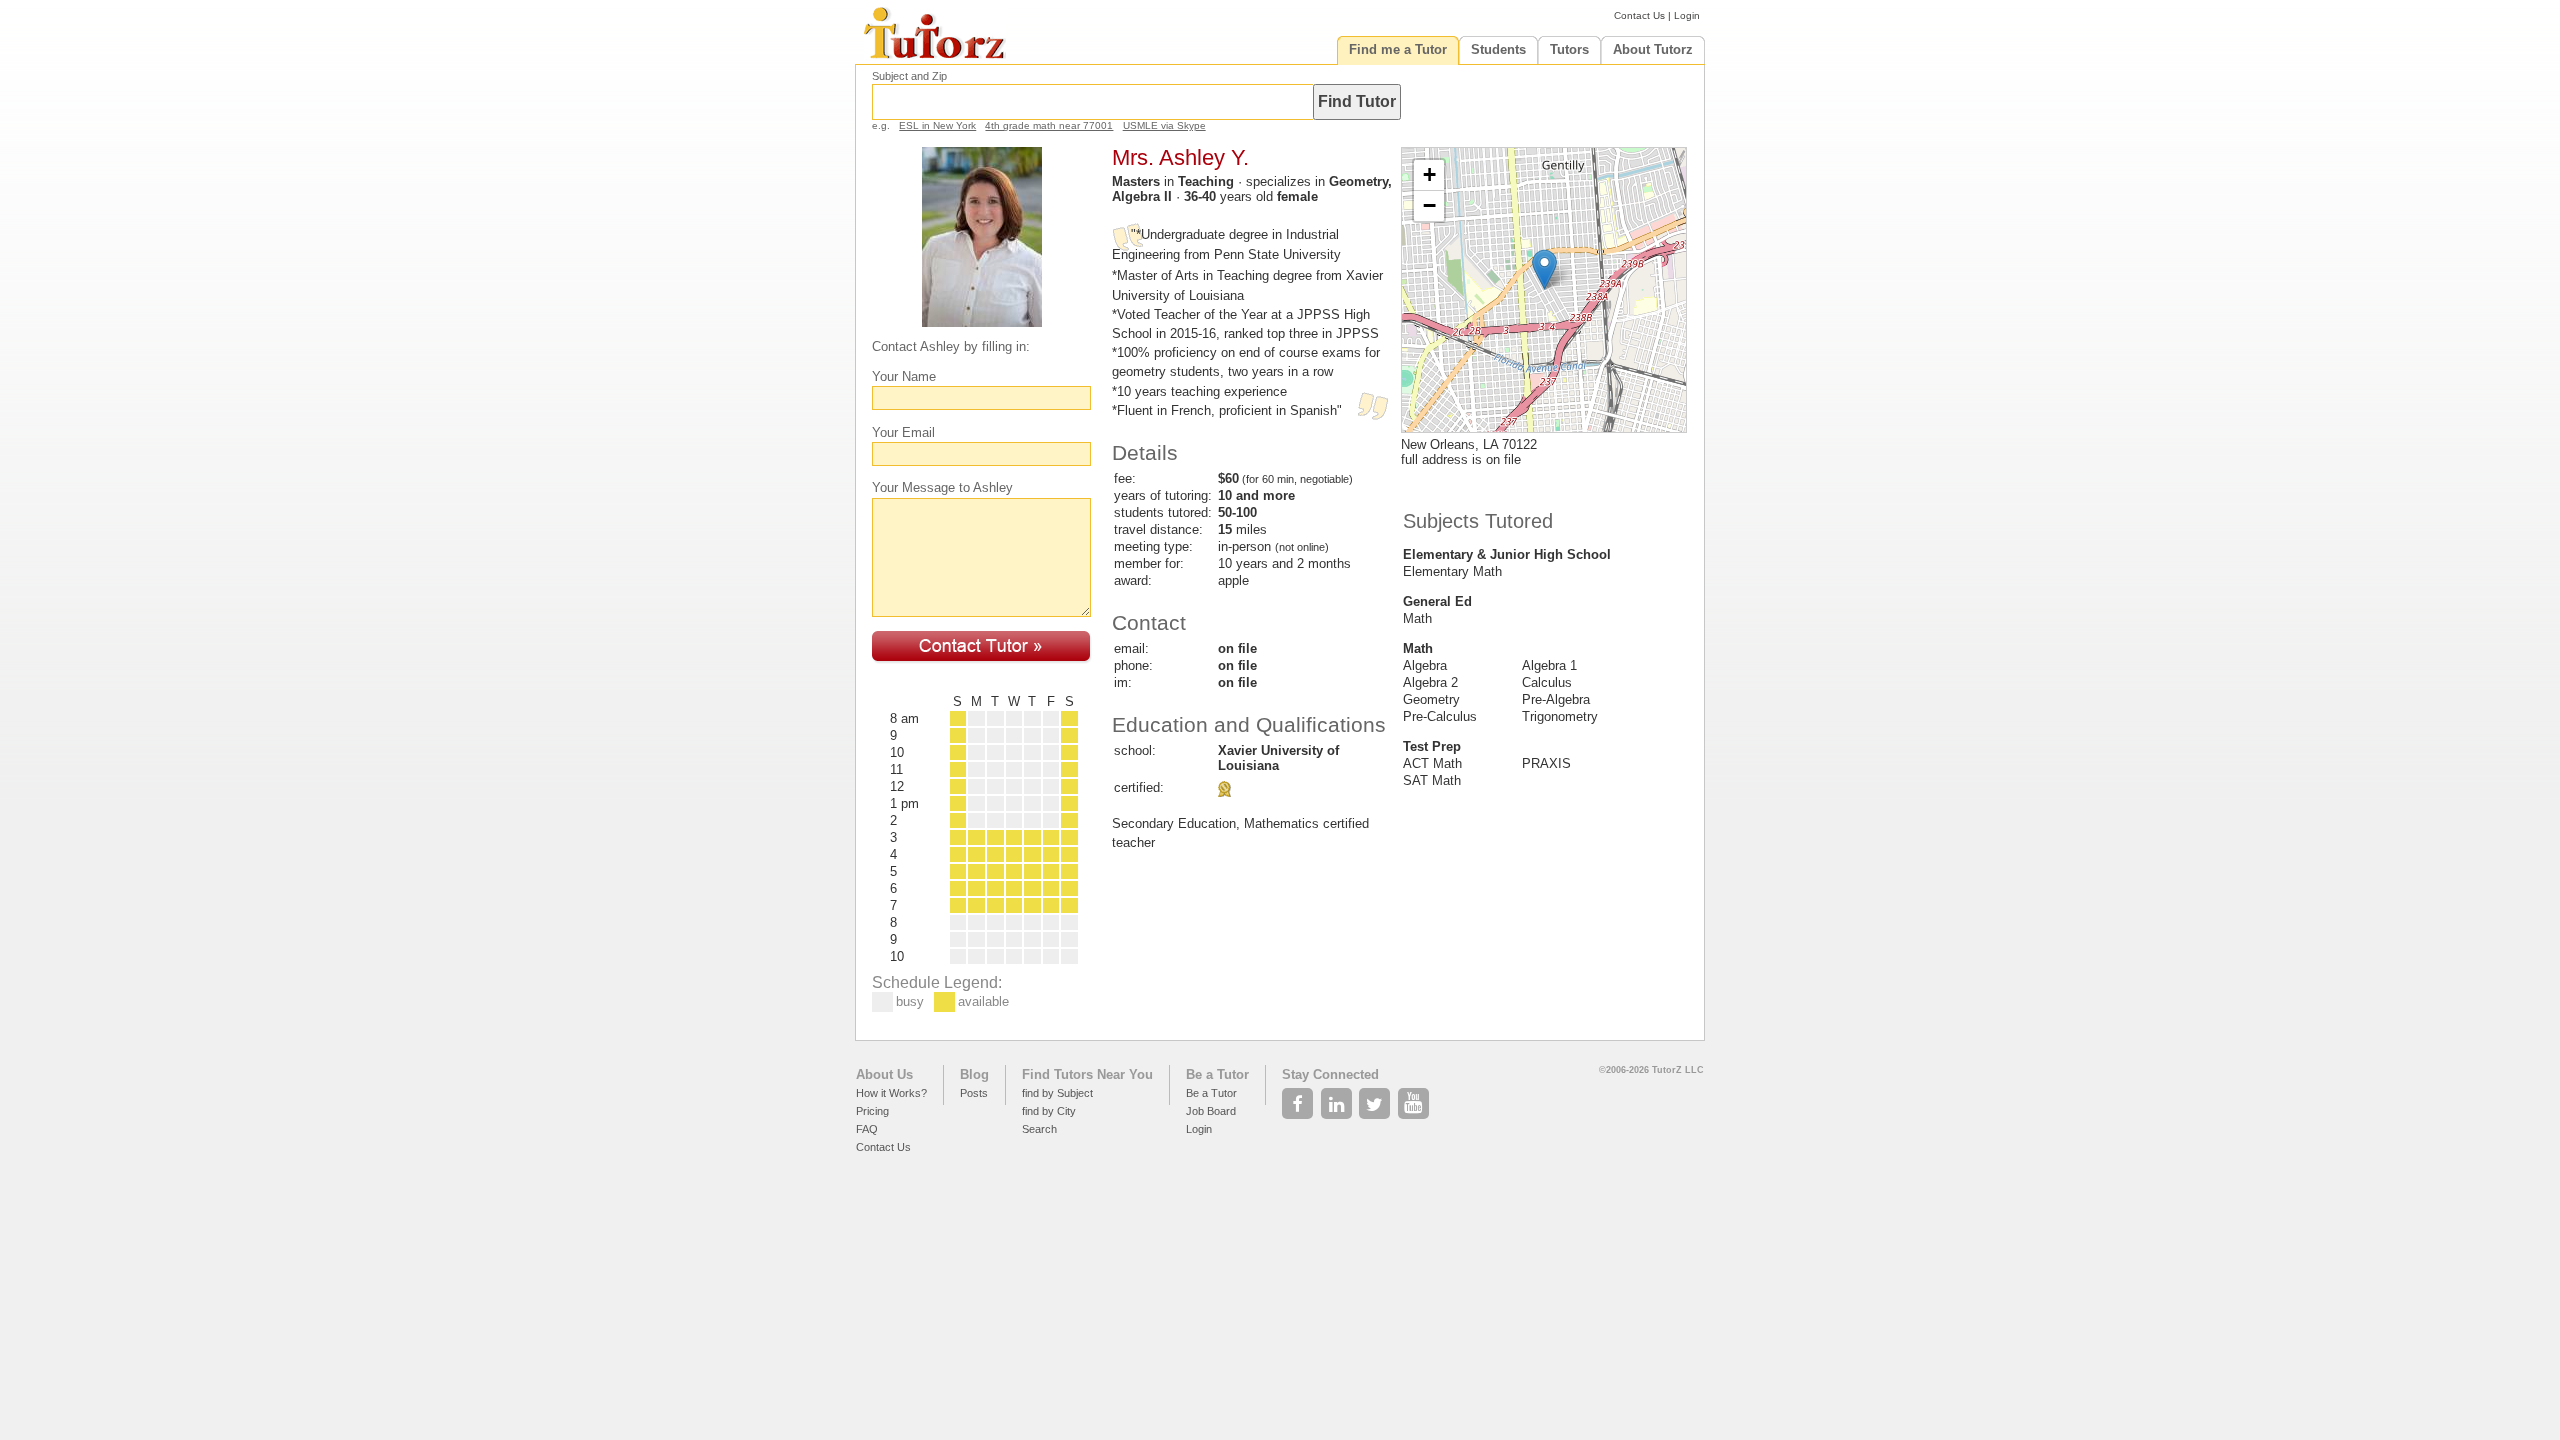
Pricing (872, 1111)
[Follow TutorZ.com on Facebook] (1299, 1098)
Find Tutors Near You (1087, 1074)
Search (1039, 1129)
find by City (1049, 1111)
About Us (884, 1074)
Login (1687, 15)
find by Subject (1057, 1093)
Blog (974, 1074)
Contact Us (1639, 15)
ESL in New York (937, 125)
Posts (974, 1093)
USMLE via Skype (1164, 125)
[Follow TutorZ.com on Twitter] (1376, 1098)
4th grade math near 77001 (1049, 125)
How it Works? (891, 1093)
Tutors (1569, 49)
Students (1498, 49)
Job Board (1211, 1111)
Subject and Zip (909, 76)
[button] (1544, 269)
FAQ (867, 1129)
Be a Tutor (1217, 1074)
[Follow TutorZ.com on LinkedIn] (1338, 1098)
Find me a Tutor (1398, 49)
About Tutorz (1653, 49)
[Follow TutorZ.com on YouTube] (1415, 1098)
